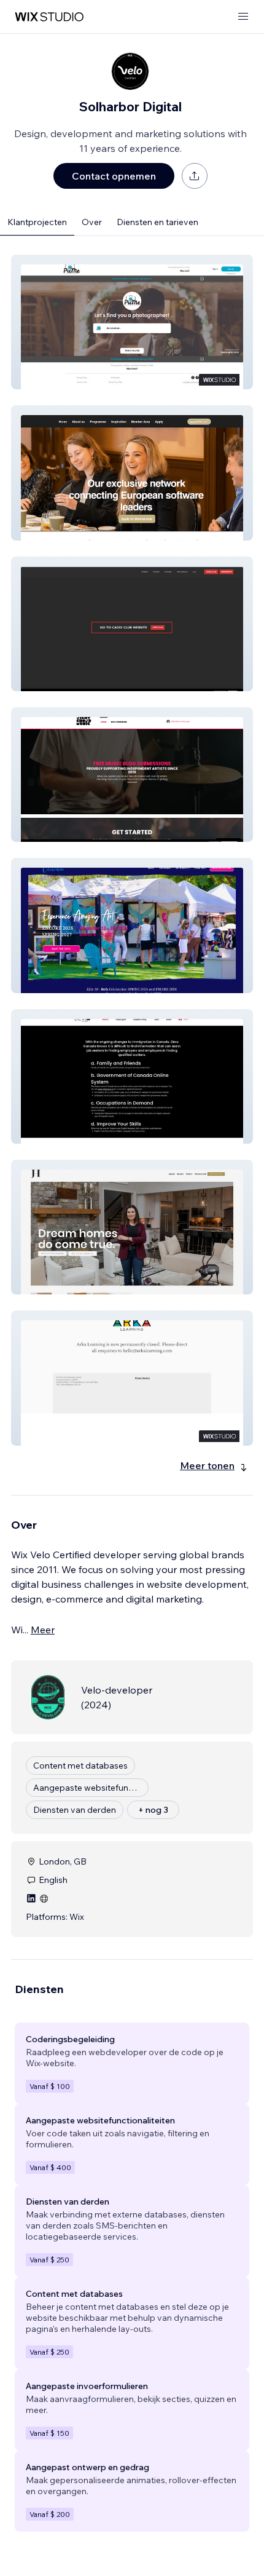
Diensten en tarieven (157, 222)
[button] (132, 322)
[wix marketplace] (49, 17)
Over (92, 222)
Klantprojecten (37, 222)
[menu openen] (243, 17)
